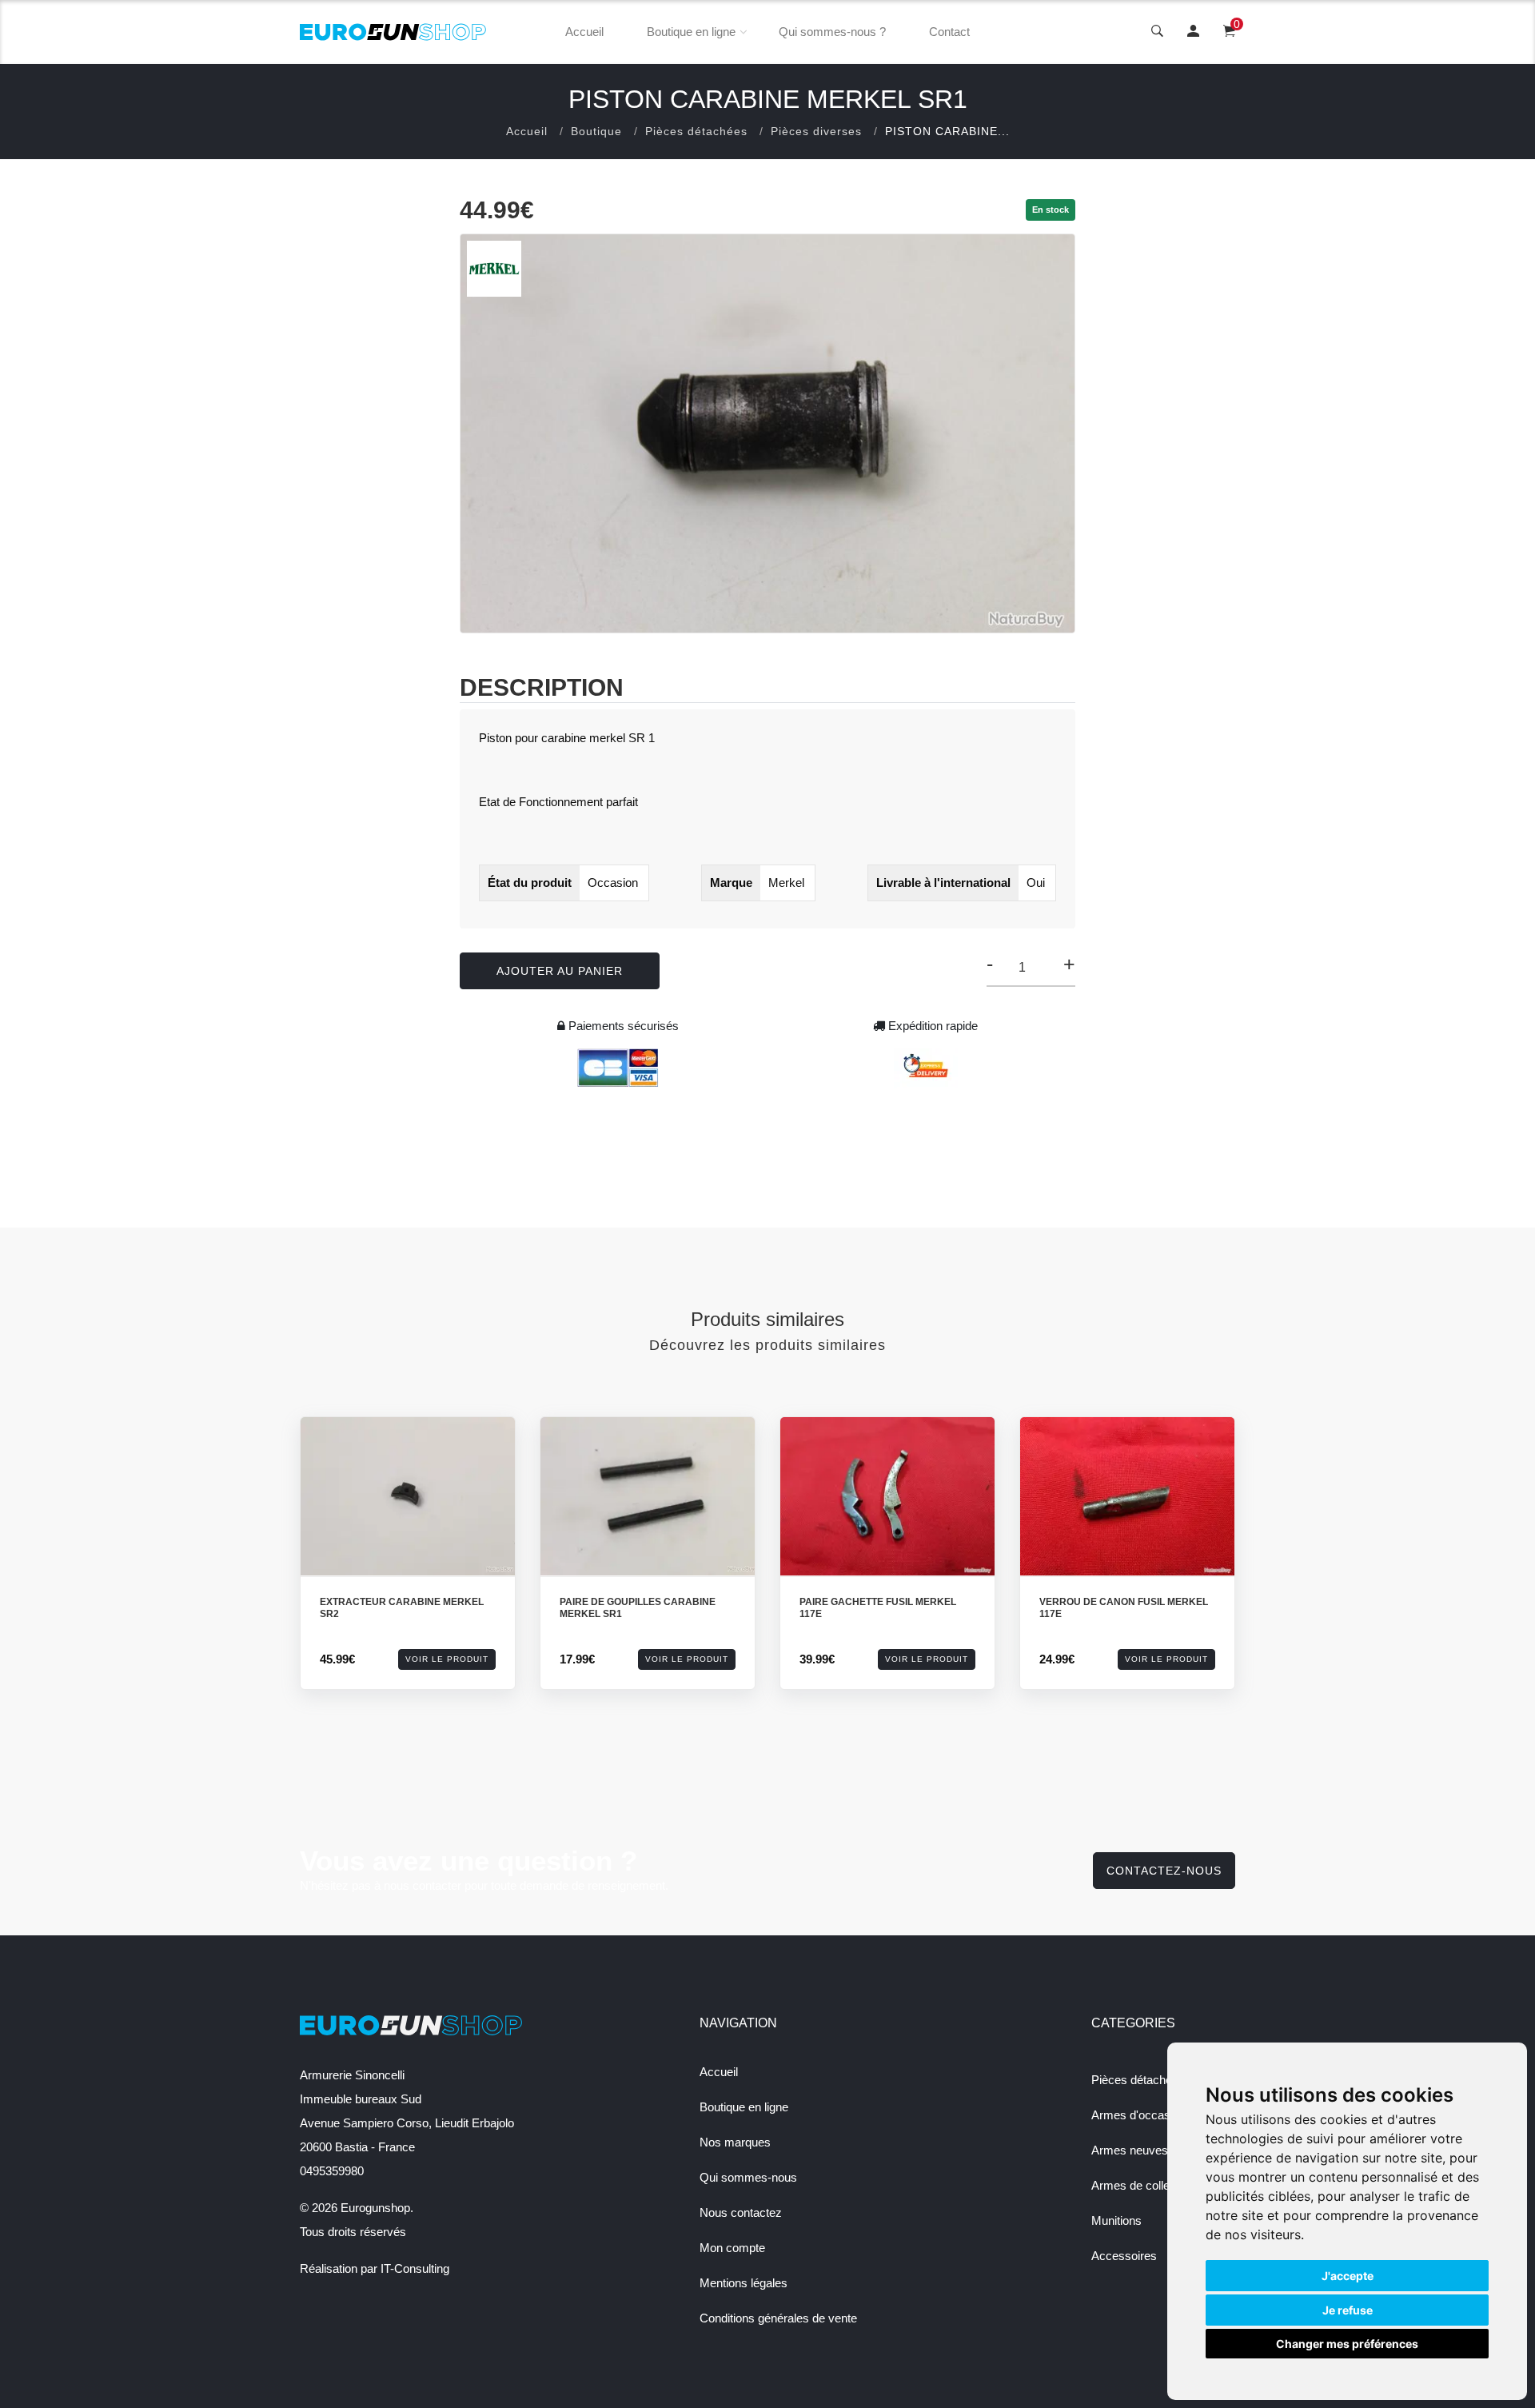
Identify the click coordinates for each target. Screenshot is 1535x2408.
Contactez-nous (1164, 1871)
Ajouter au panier (560, 971)
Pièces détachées (696, 131)
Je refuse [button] (1348, 2310)
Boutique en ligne (691, 32)
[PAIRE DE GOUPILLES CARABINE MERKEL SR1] (648, 1497)
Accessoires (1124, 2256)
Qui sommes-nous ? (832, 32)
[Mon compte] (1193, 32)
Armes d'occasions (1142, 2115)
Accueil (584, 32)
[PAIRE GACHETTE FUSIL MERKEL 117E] (887, 1497)
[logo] (393, 32)
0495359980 (332, 2171)
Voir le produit (447, 1659)
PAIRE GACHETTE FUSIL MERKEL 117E (878, 1608)
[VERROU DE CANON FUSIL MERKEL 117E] (1127, 1497)
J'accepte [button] (1348, 2276)
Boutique (596, 131)
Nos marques (735, 2142)
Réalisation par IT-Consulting (375, 2268)
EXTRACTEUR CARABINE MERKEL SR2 (402, 1608)
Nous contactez (741, 2212)
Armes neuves (1130, 2150)
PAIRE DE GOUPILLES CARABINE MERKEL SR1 (638, 1608)
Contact (949, 32)
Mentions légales (744, 2283)
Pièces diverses (816, 131)
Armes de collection (1143, 2185)
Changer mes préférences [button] (1347, 2344)
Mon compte (732, 2248)
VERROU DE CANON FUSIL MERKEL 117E (1124, 1608)
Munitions (1116, 2220)
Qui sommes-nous (748, 2177)
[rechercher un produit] (1157, 32)
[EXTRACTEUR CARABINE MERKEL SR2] (408, 1497)
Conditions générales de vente (778, 2318)
